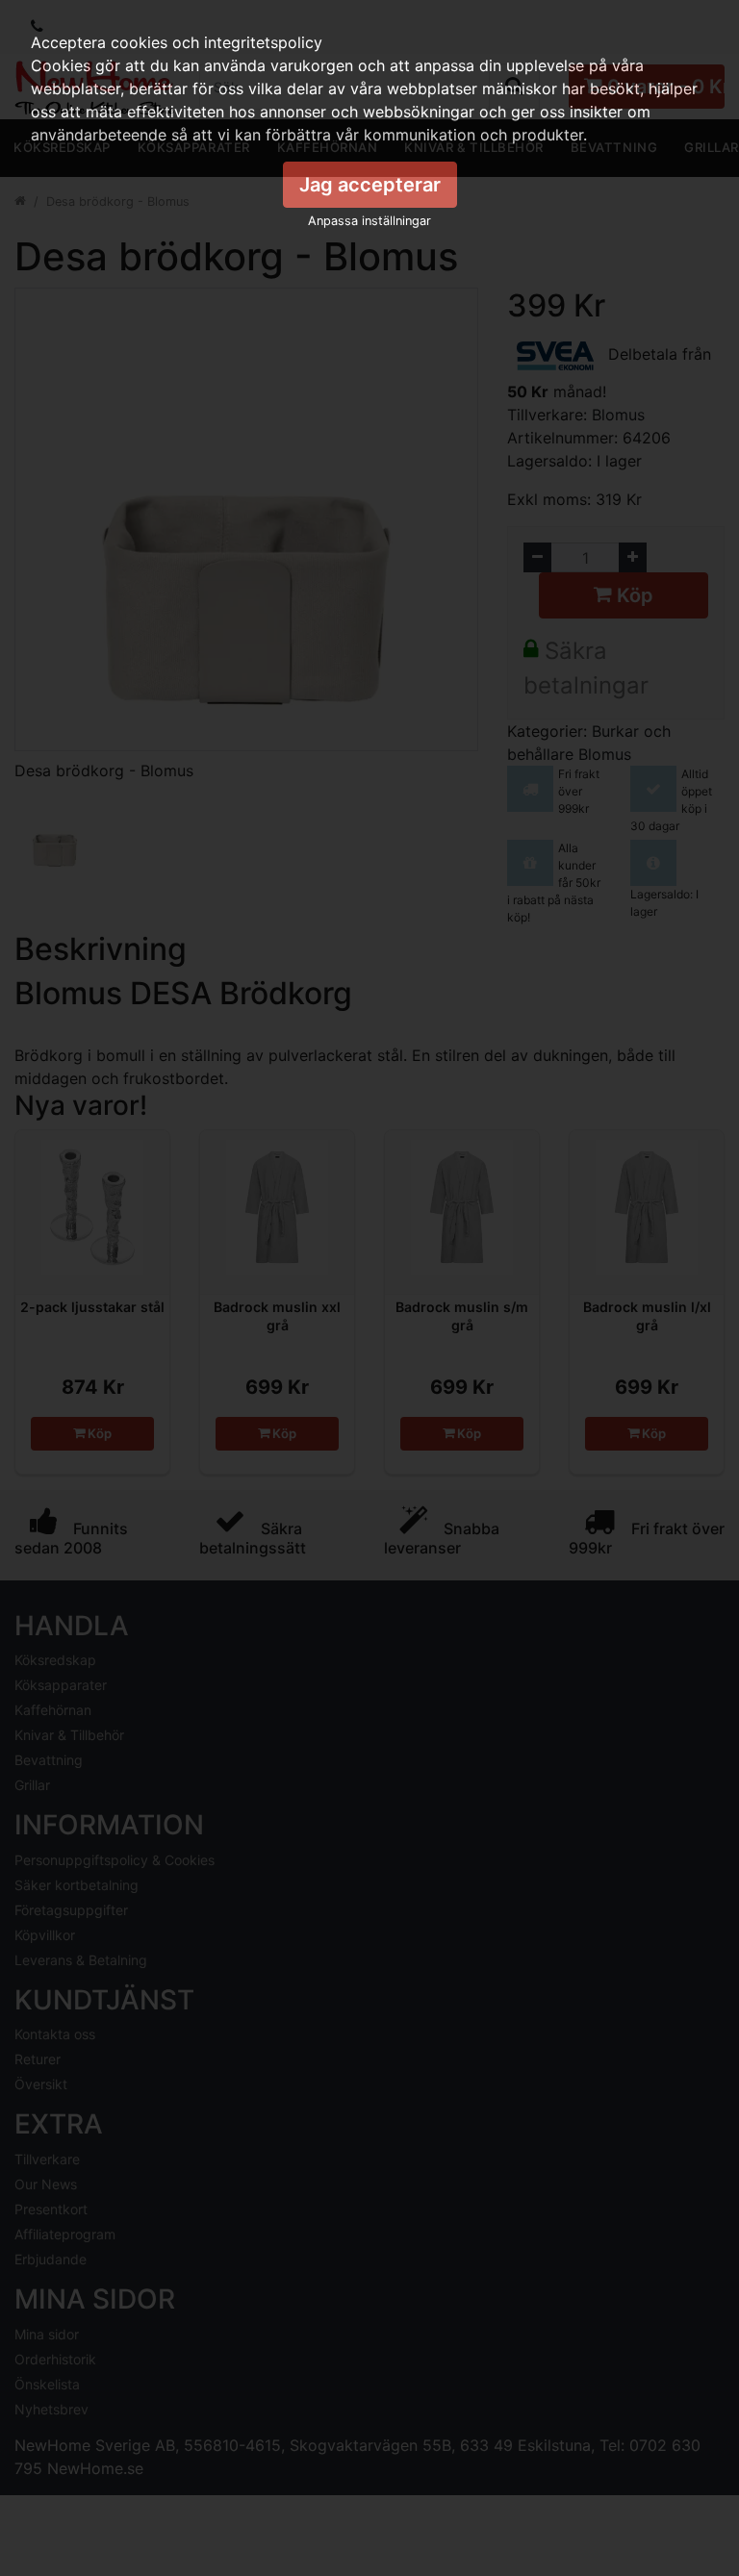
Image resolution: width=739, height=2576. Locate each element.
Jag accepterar (370, 185)
